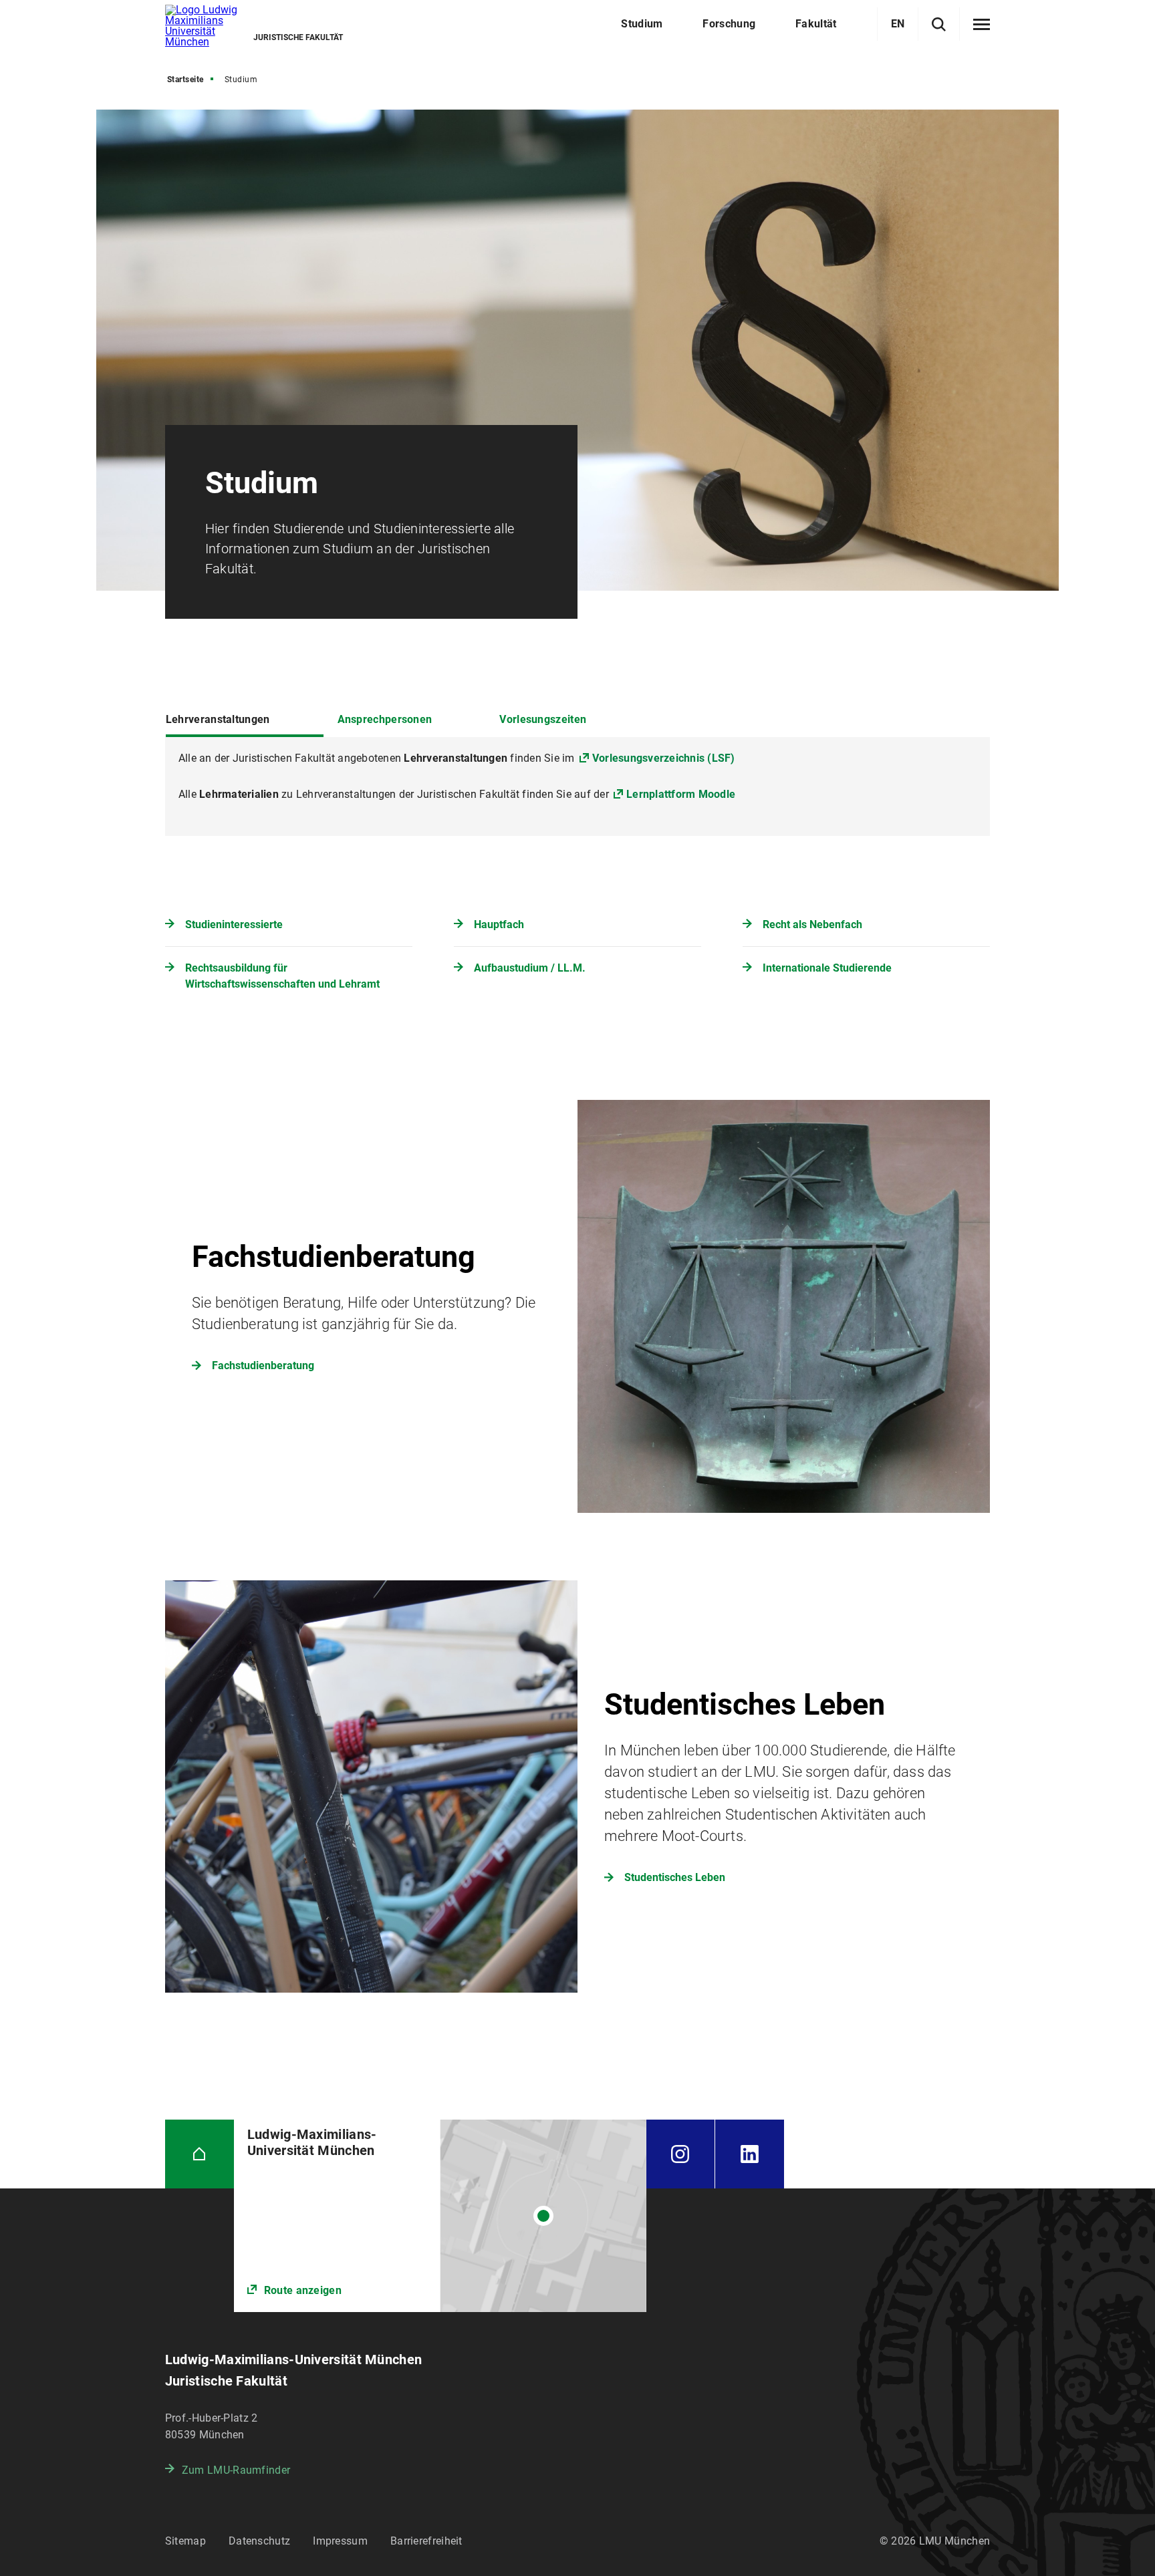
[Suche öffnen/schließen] (939, 24)
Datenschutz (259, 2541)
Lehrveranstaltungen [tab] (218, 719)
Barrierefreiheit (426, 2541)
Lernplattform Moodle (681, 794)
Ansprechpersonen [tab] (385, 719)
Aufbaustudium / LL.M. (530, 968)
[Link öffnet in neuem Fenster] (440, 2216)
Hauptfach (499, 924)
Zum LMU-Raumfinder (236, 2470)
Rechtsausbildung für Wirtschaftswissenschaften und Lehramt (282, 976)
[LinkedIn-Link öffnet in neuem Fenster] (750, 2154)
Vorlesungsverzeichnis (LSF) (664, 758)
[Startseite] (200, 2154)
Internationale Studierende (827, 968)
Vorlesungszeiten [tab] (543, 719)
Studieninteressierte (234, 924)
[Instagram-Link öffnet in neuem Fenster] (680, 2154)
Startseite (185, 80)
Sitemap (185, 2541)
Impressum (340, 2541)
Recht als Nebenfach (812, 924)
